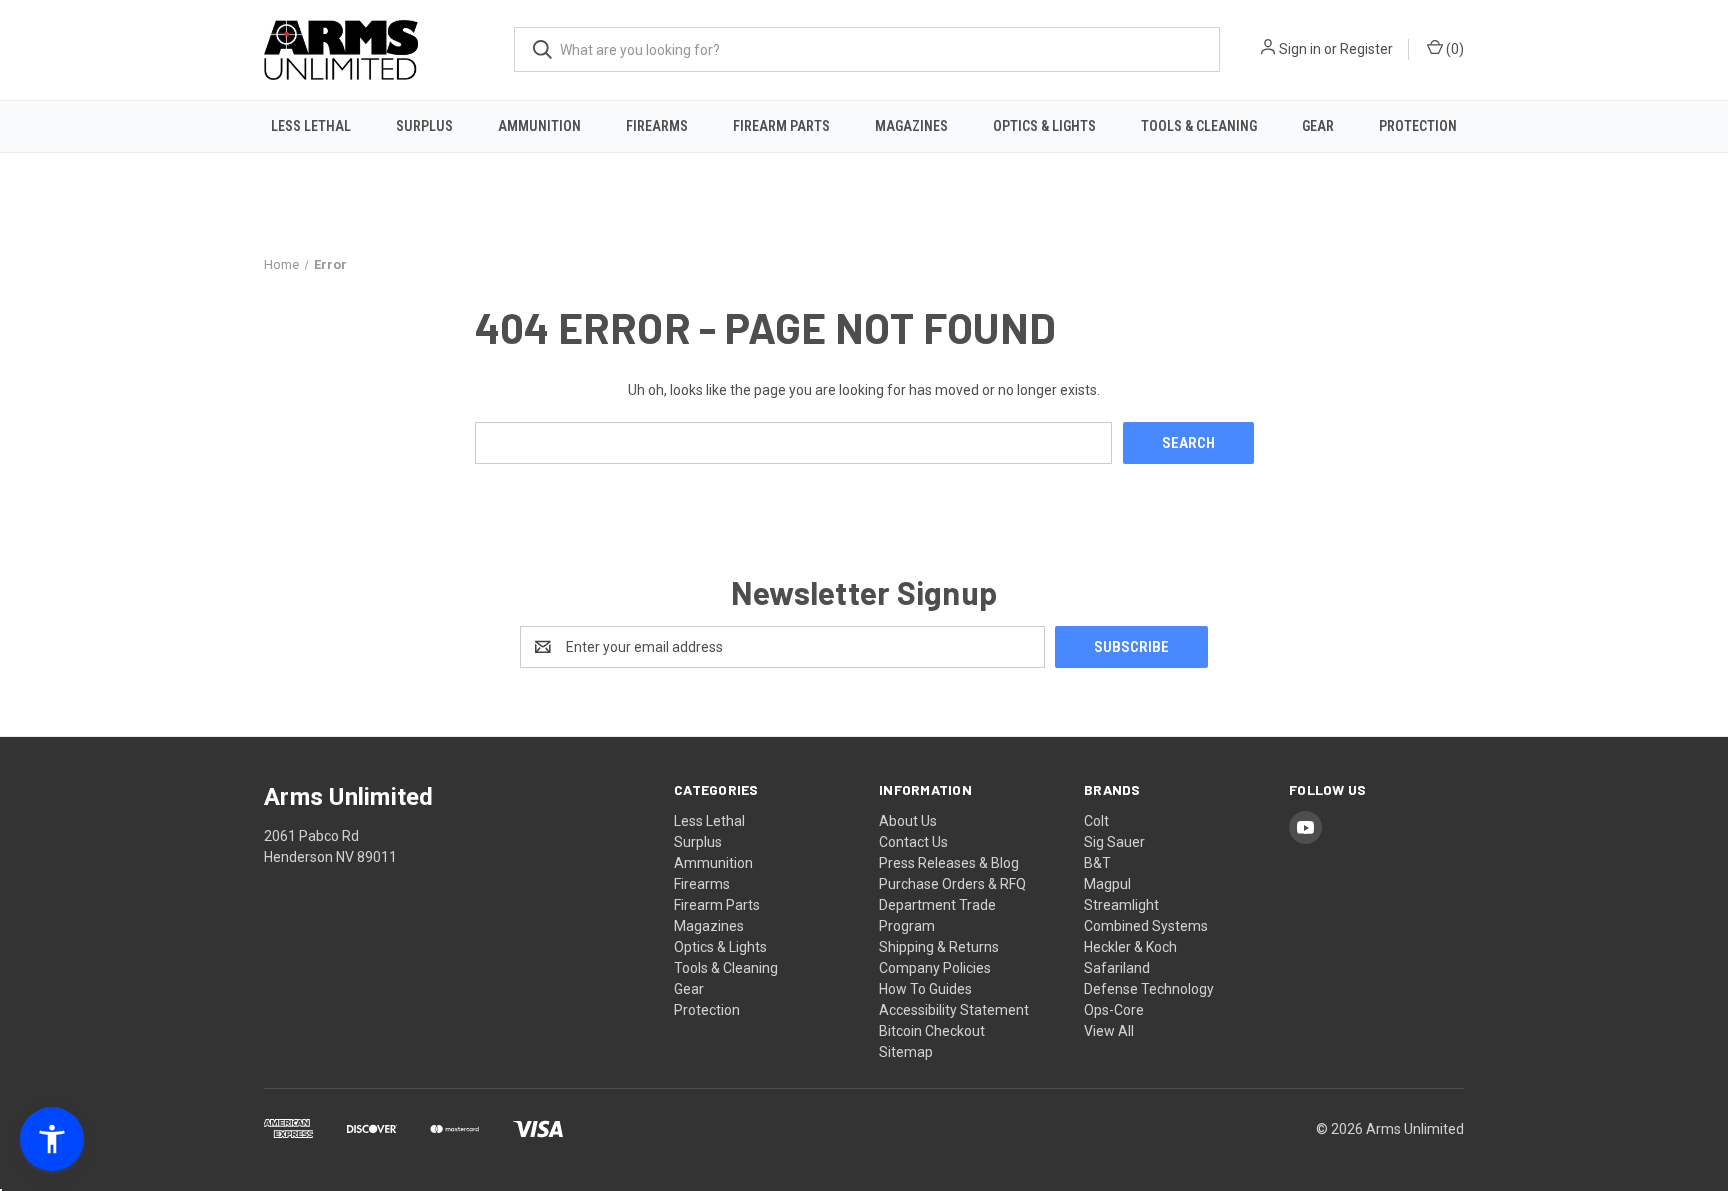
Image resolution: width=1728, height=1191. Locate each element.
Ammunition (539, 126)
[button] (52, 1139)
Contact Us (913, 842)
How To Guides (925, 989)
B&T (1097, 863)
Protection (1418, 126)
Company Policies (935, 968)
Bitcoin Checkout (932, 1031)
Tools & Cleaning (1199, 126)
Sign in (1300, 49)
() (1453, 49)
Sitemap (906, 1052)
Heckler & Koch (1130, 947)
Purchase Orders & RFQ (952, 884)
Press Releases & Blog (949, 863)
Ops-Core (1114, 1010)
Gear (1318, 126)
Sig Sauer (1114, 842)
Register (1366, 49)
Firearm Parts (781, 126)
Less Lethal (311, 126)
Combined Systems (1146, 926)
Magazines (911, 126)
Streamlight (1121, 905)
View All (1109, 1031)
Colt (1096, 821)
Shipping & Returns (939, 947)
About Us (908, 821)
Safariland (1117, 968)
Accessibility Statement (954, 1010)
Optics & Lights (1044, 126)
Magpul (1107, 884)
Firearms (657, 126)
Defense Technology (1149, 989)
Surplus (424, 126)
